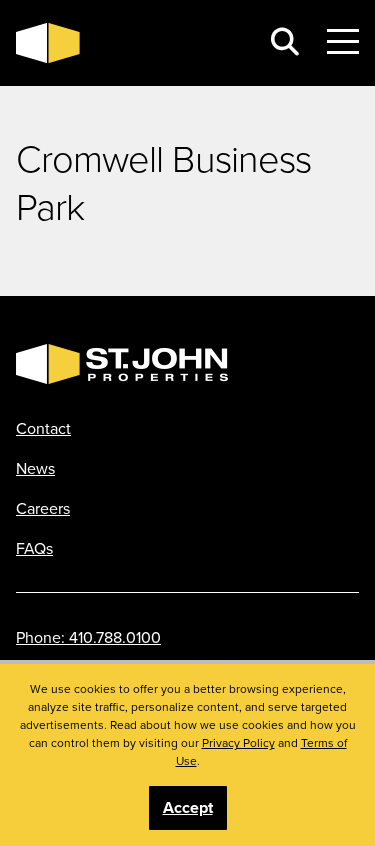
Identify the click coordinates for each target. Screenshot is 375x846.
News (35, 468)
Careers (43, 508)
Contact (43, 428)
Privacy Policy (238, 742)
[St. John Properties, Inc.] (129, 43)
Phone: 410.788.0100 (88, 637)
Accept (188, 807)
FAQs (34, 548)
